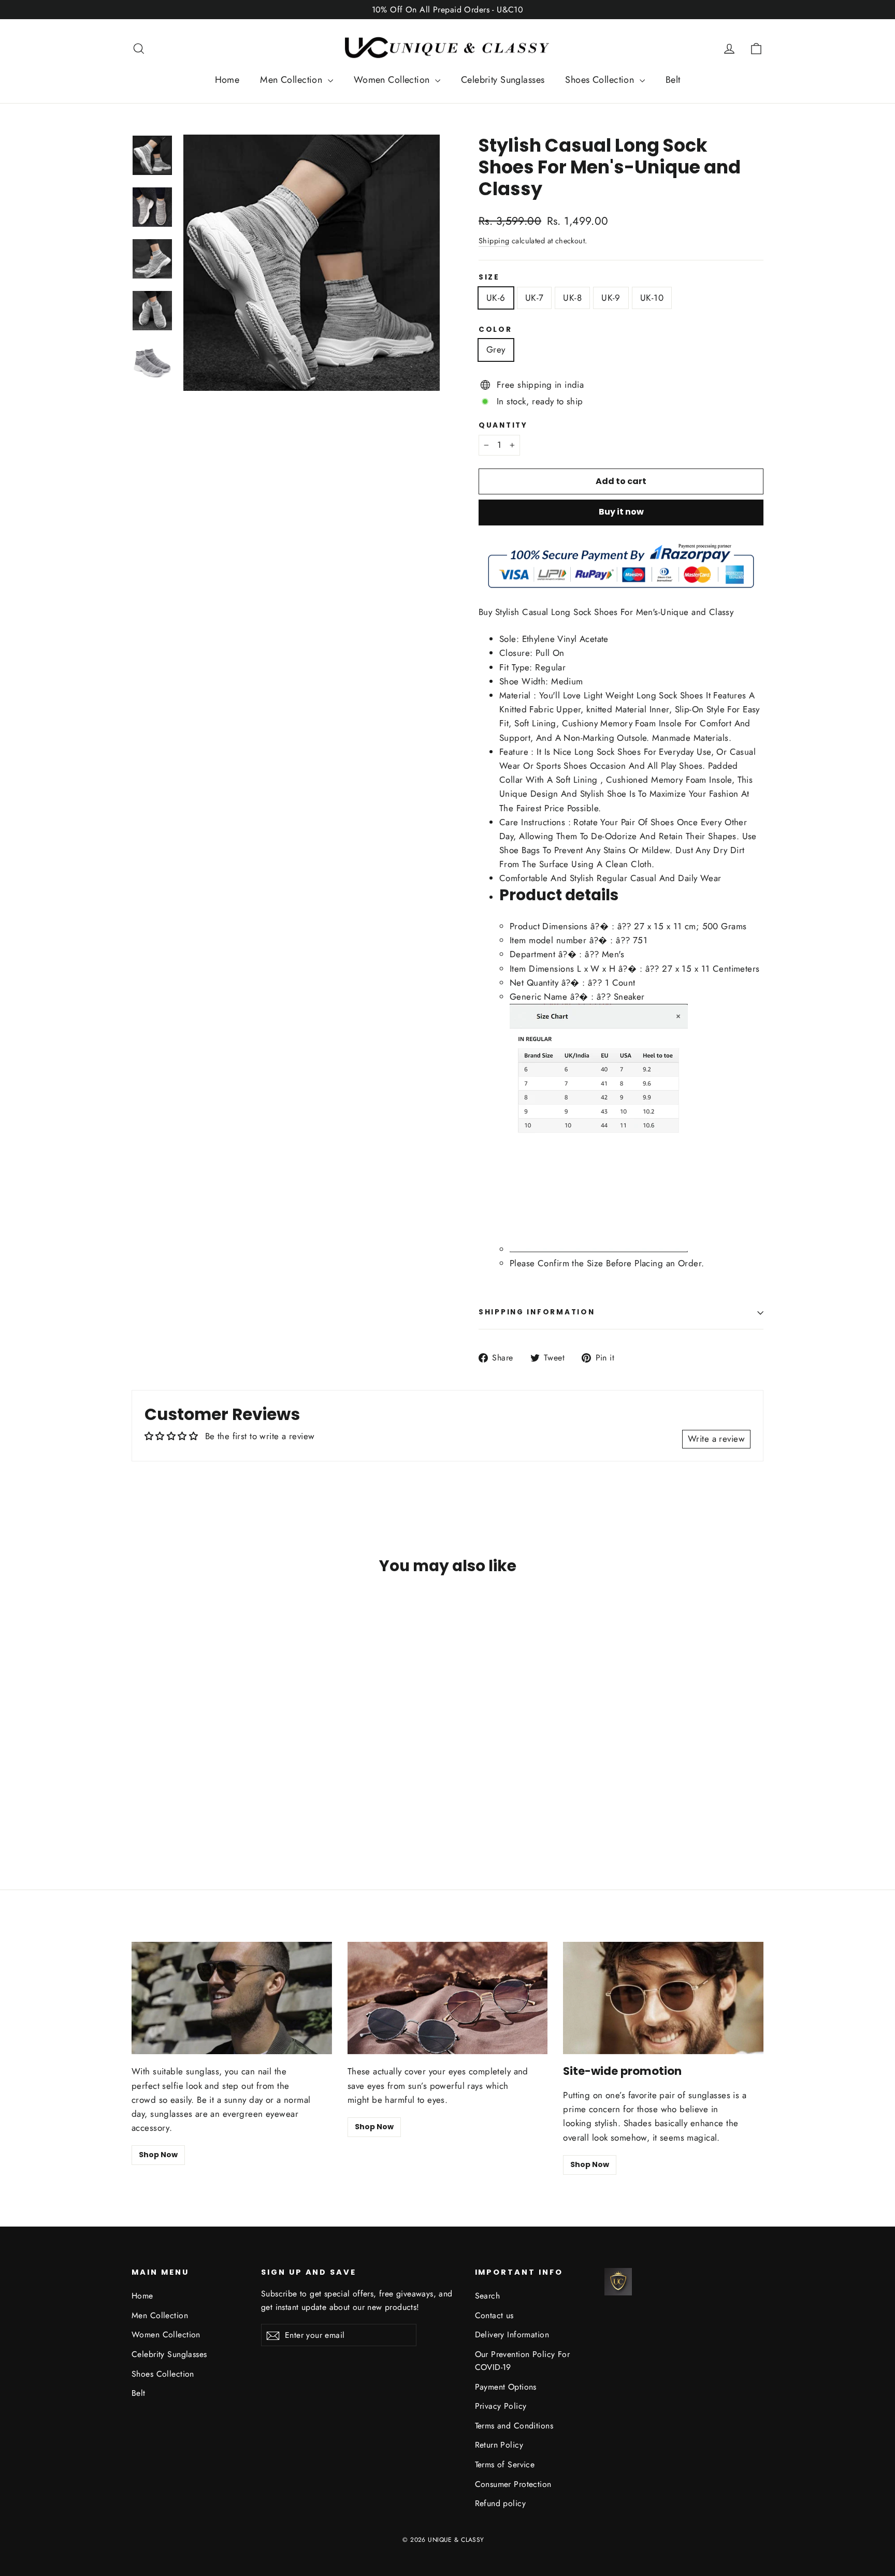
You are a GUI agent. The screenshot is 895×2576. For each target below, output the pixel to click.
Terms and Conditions (514, 2426)
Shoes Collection (601, 80)
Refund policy (501, 2503)
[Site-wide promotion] (663, 1998)
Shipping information (537, 1312)
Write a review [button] (716, 1439)
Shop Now (158, 2155)
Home (227, 80)
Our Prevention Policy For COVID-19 (523, 2361)
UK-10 (652, 298)
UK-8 (572, 298)
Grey (496, 349)
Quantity (503, 426)
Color (495, 330)
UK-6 (496, 298)
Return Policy (499, 2445)
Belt (673, 80)
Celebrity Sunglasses (503, 80)
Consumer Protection (513, 2484)
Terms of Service (505, 2464)
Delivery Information (512, 2334)
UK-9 (611, 298)
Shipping (494, 241)
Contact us (494, 2315)
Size (489, 277)
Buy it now (621, 512)
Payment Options (506, 2387)
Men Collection (292, 80)
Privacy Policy (501, 2406)
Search (488, 2296)
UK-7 (535, 298)
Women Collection (393, 80)
